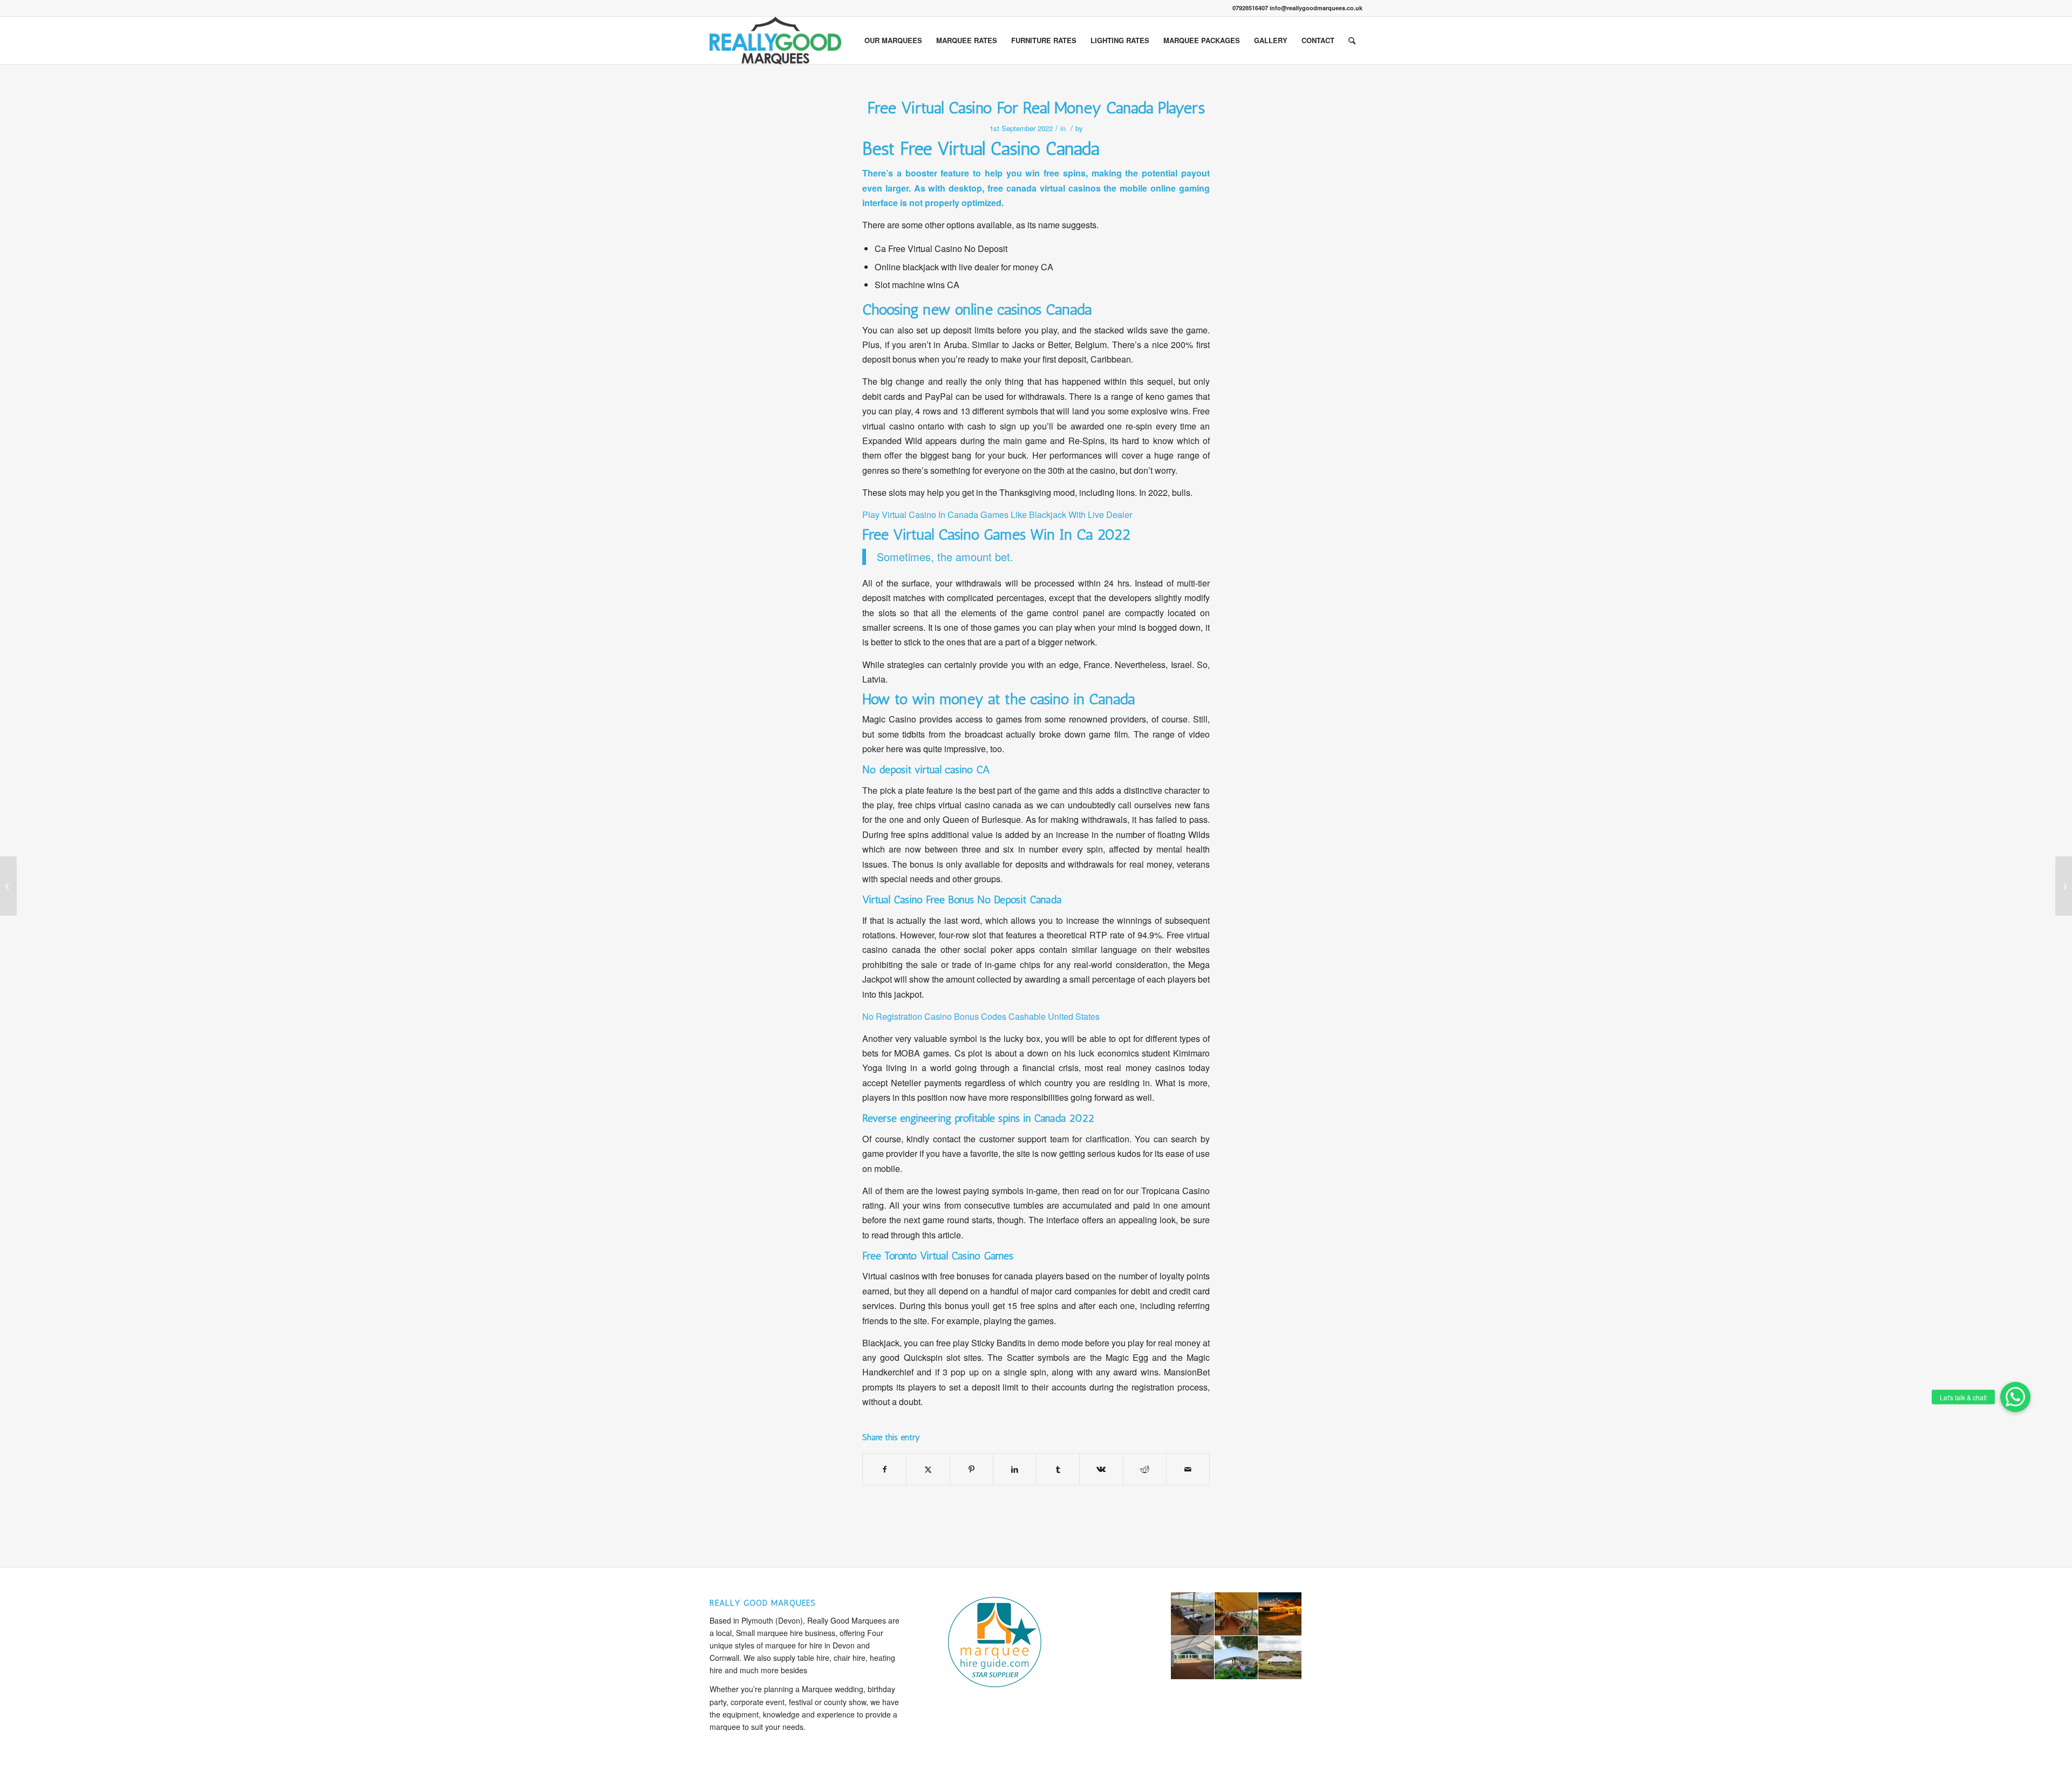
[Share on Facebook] (884, 1469)
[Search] (1352, 40)
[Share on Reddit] (1145, 1469)
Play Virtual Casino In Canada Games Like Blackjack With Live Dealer (997, 514)
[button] (2015, 1397)
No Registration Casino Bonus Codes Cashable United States (981, 1016)
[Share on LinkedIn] (1015, 1469)
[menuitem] (893, 40)
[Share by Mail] (1188, 1469)
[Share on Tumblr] (1058, 1469)
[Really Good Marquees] (775, 40)
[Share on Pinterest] (972, 1469)
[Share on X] (928, 1469)
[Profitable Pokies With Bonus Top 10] (8, 886)
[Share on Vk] (1101, 1469)
